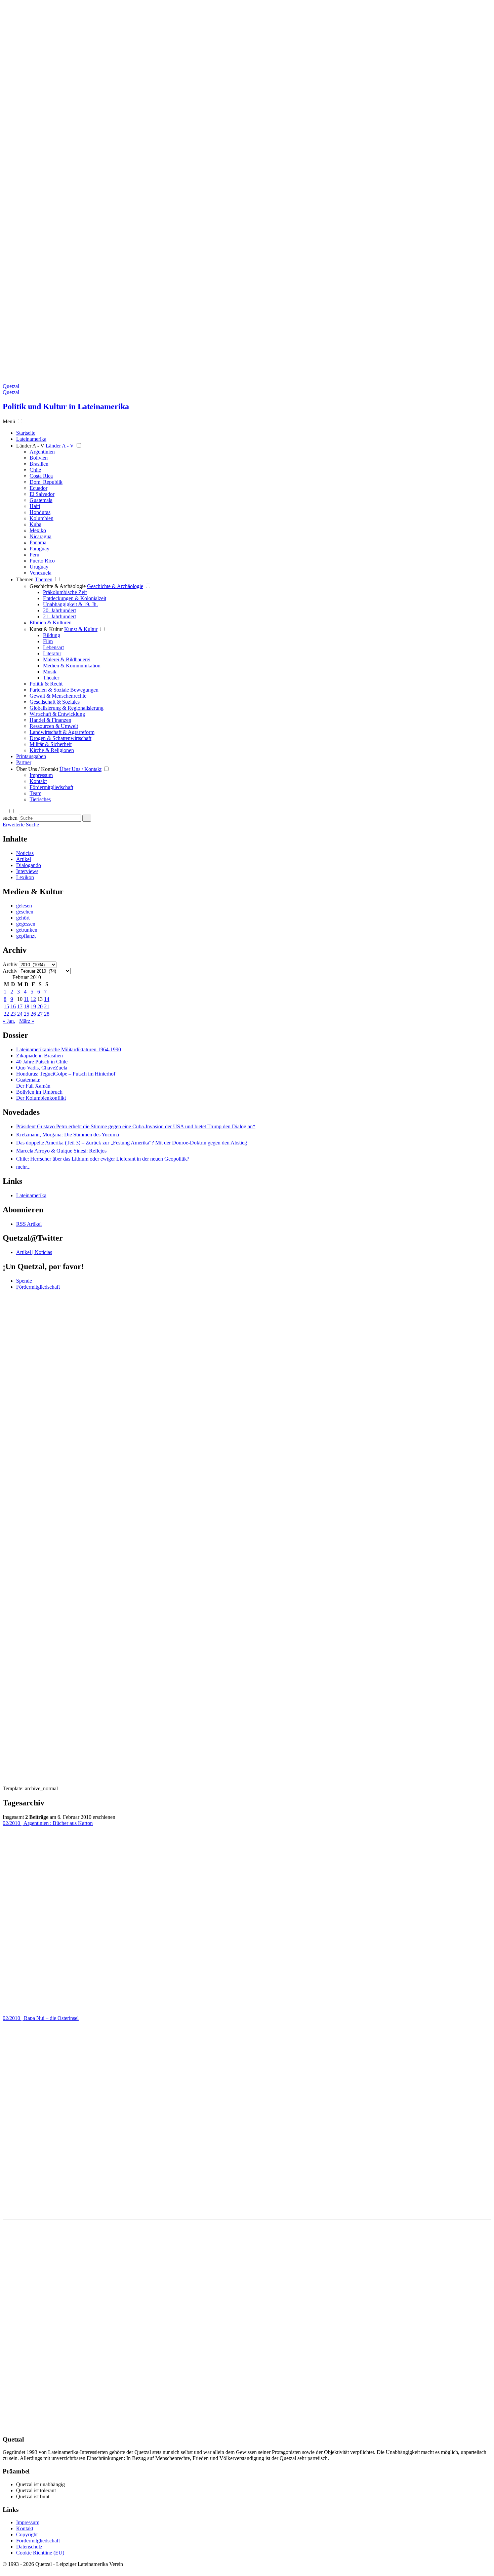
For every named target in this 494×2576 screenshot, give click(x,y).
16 (13, 1006)
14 (47, 999)
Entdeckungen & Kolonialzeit (75, 598)
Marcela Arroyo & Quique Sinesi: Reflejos (61, 1151)
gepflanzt (26, 936)
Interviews (27, 871)
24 (20, 1014)
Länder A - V (30, 446)
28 (47, 1014)
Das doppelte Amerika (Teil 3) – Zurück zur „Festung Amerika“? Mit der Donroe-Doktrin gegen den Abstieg (132, 1143)
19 (33, 1006)
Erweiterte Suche (21, 825)
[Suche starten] (87, 818)
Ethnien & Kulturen (51, 622)
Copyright (27, 2534)
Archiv (10, 964)
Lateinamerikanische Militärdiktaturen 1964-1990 (69, 1049)
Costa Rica (41, 476)
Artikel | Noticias (34, 1252)
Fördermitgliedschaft (51, 787)
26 (33, 1014)
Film (48, 641)
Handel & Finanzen (50, 720)
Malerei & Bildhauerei (67, 659)
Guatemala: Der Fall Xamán (33, 1083)
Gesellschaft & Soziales (55, 702)
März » (27, 1021)
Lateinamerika (31, 1195)
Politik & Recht (46, 684)
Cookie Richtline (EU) (40, 2553)
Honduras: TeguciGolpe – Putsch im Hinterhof (66, 1074)
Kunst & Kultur (46, 629)
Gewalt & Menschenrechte (58, 696)
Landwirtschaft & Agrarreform (62, 732)
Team (35, 793)
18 (27, 1006)
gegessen (26, 924)
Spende (24, 1281)
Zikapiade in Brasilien (39, 1056)
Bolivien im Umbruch (39, 1092)
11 (26, 999)
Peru (34, 555)
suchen (10, 818)
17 (20, 1006)
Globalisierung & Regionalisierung (67, 708)
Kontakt (38, 781)
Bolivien (39, 458)
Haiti (35, 506)
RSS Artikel (29, 1224)
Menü (9, 421)
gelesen (24, 906)
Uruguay (39, 567)
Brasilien (39, 464)
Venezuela (40, 573)
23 (13, 1014)
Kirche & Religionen (52, 750)
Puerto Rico (42, 561)
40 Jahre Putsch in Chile (42, 1062)
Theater (51, 678)
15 (6, 1006)
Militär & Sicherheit (51, 744)
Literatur (52, 653)
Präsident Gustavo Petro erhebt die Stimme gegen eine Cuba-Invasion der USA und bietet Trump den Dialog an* (136, 1126)
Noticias (25, 853)
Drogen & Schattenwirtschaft (60, 738)
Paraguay (39, 549)
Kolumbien (42, 518)
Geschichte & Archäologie (58, 586)
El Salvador (42, 494)
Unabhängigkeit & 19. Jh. (70, 604)
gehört (23, 918)
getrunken (27, 930)
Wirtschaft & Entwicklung (57, 714)
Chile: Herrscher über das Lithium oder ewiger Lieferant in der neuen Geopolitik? (103, 1159)
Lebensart (53, 647)
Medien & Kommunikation (72, 666)
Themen (25, 579)
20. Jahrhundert (59, 610)
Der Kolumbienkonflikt (41, 1098)
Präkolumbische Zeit (65, 592)
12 (33, 999)
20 (40, 1006)
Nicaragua (40, 536)
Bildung (52, 635)
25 (27, 1014)
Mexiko (38, 530)
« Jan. (9, 1021)
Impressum (41, 775)
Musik (50, 672)
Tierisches (40, 799)
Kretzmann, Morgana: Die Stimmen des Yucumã (68, 1135)
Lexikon (25, 877)
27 (40, 1014)
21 (47, 1006)
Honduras (40, 512)
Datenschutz (29, 2547)
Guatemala (41, 500)
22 (6, 1014)
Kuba (35, 524)
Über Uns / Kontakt (37, 769)
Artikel (24, 859)
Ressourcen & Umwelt (54, 726)
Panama (38, 542)
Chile (35, 470)
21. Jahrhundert (59, 616)
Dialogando (29, 865)
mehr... (23, 1167)
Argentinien (42, 452)
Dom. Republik (46, 482)
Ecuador (38, 488)
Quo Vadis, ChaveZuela (42, 1068)
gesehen (25, 912)
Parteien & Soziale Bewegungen (64, 690)
